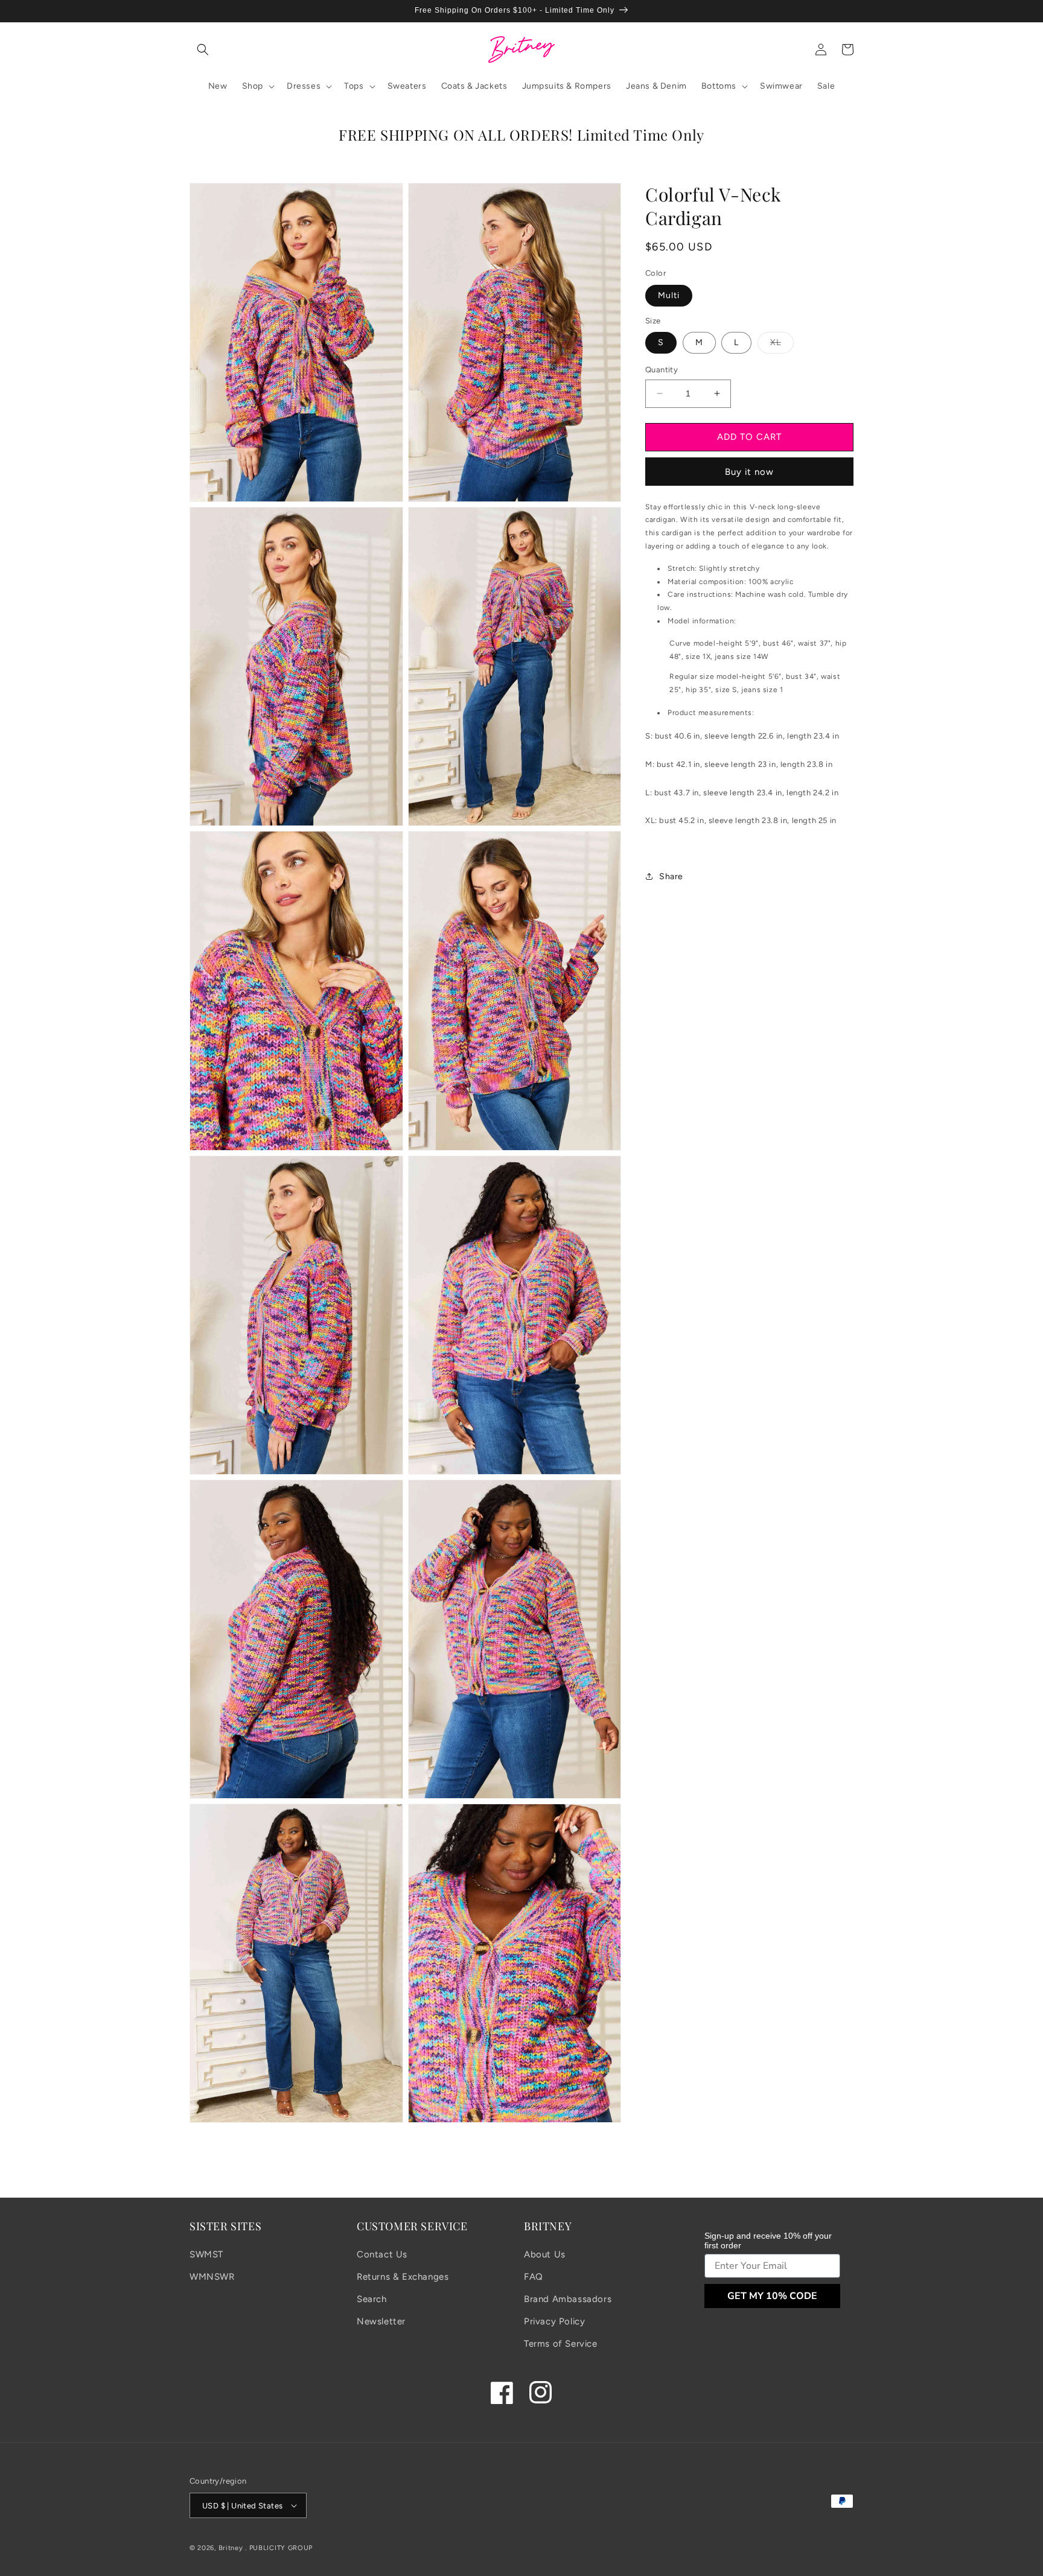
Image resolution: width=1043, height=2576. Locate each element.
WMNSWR (212, 2277)
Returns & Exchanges (403, 2277)
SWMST (206, 2254)
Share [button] (671, 876)
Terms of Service (561, 2344)
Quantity (662, 370)
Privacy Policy (554, 2321)
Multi (669, 295)
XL (782, 345)
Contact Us (382, 2254)
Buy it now (749, 471)
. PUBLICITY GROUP (279, 2548)
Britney (231, 2548)
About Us (545, 2254)
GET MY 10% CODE (772, 2296)
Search (372, 2299)
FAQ (534, 2277)
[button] (203, 49)
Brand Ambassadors (568, 2299)
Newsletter (381, 2321)
